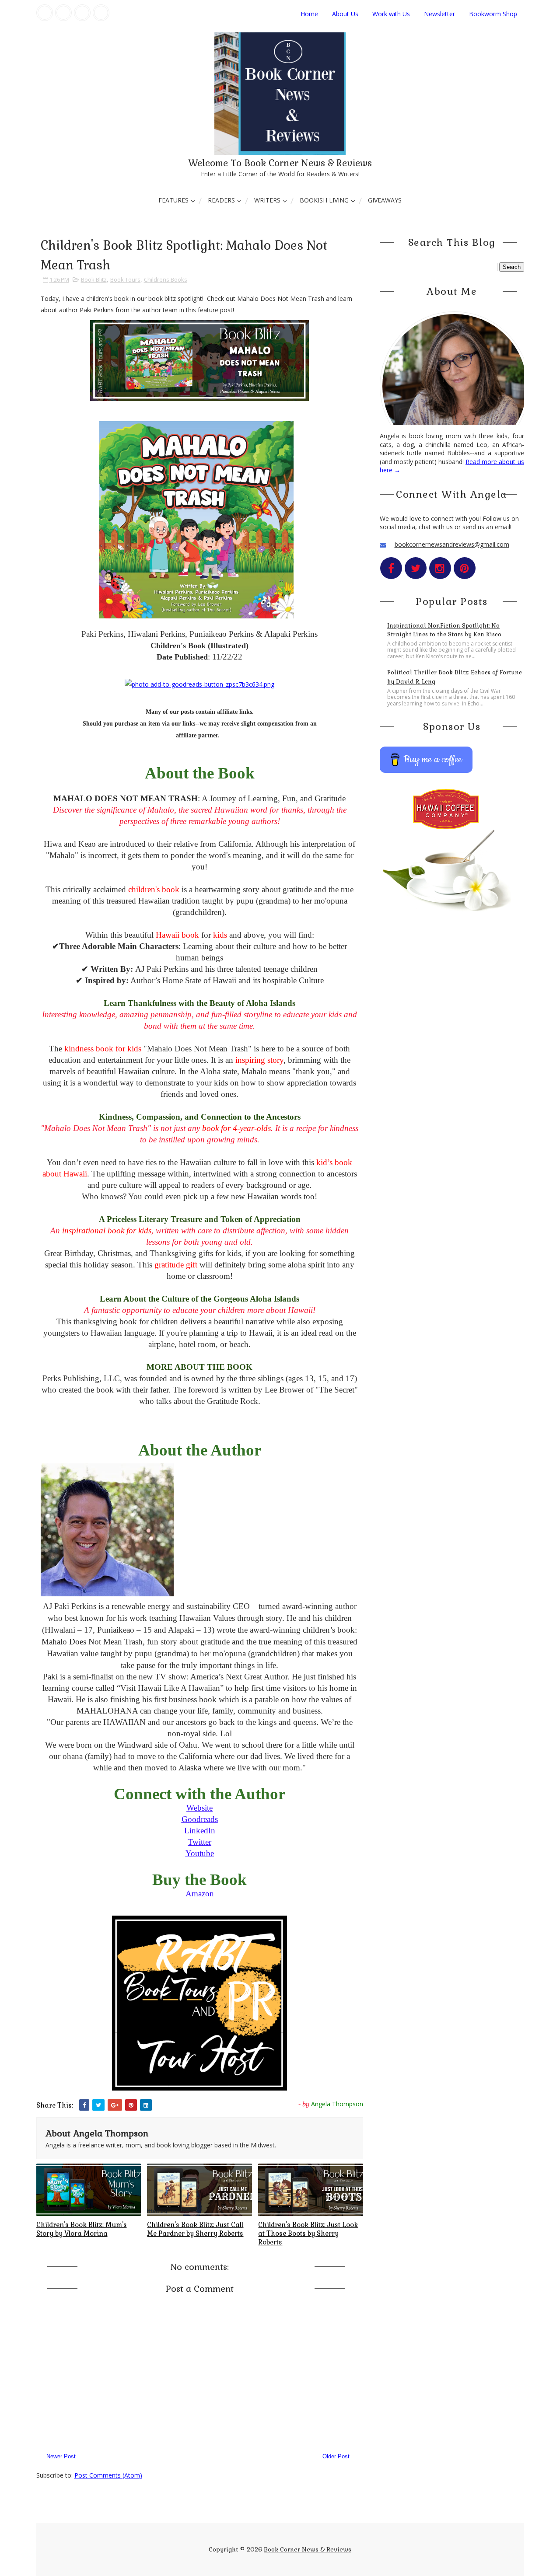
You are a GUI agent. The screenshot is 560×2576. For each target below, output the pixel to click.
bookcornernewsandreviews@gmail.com (452, 544)
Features (173, 200)
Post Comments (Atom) (108, 2475)
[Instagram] (82, 13)
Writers (267, 200)
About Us (345, 14)
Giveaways (385, 200)
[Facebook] (45, 13)
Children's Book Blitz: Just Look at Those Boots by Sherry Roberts (308, 2234)
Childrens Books (166, 279)
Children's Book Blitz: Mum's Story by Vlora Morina (82, 2229)
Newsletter (439, 14)
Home (309, 14)
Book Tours (125, 279)
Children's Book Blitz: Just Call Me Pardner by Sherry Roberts (195, 2229)
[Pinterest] (101, 13)
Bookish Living (324, 200)
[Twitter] (63, 13)
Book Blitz (94, 279)
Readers (221, 200)
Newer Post (61, 2456)
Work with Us (391, 14)
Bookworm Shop (493, 14)
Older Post (336, 2456)
